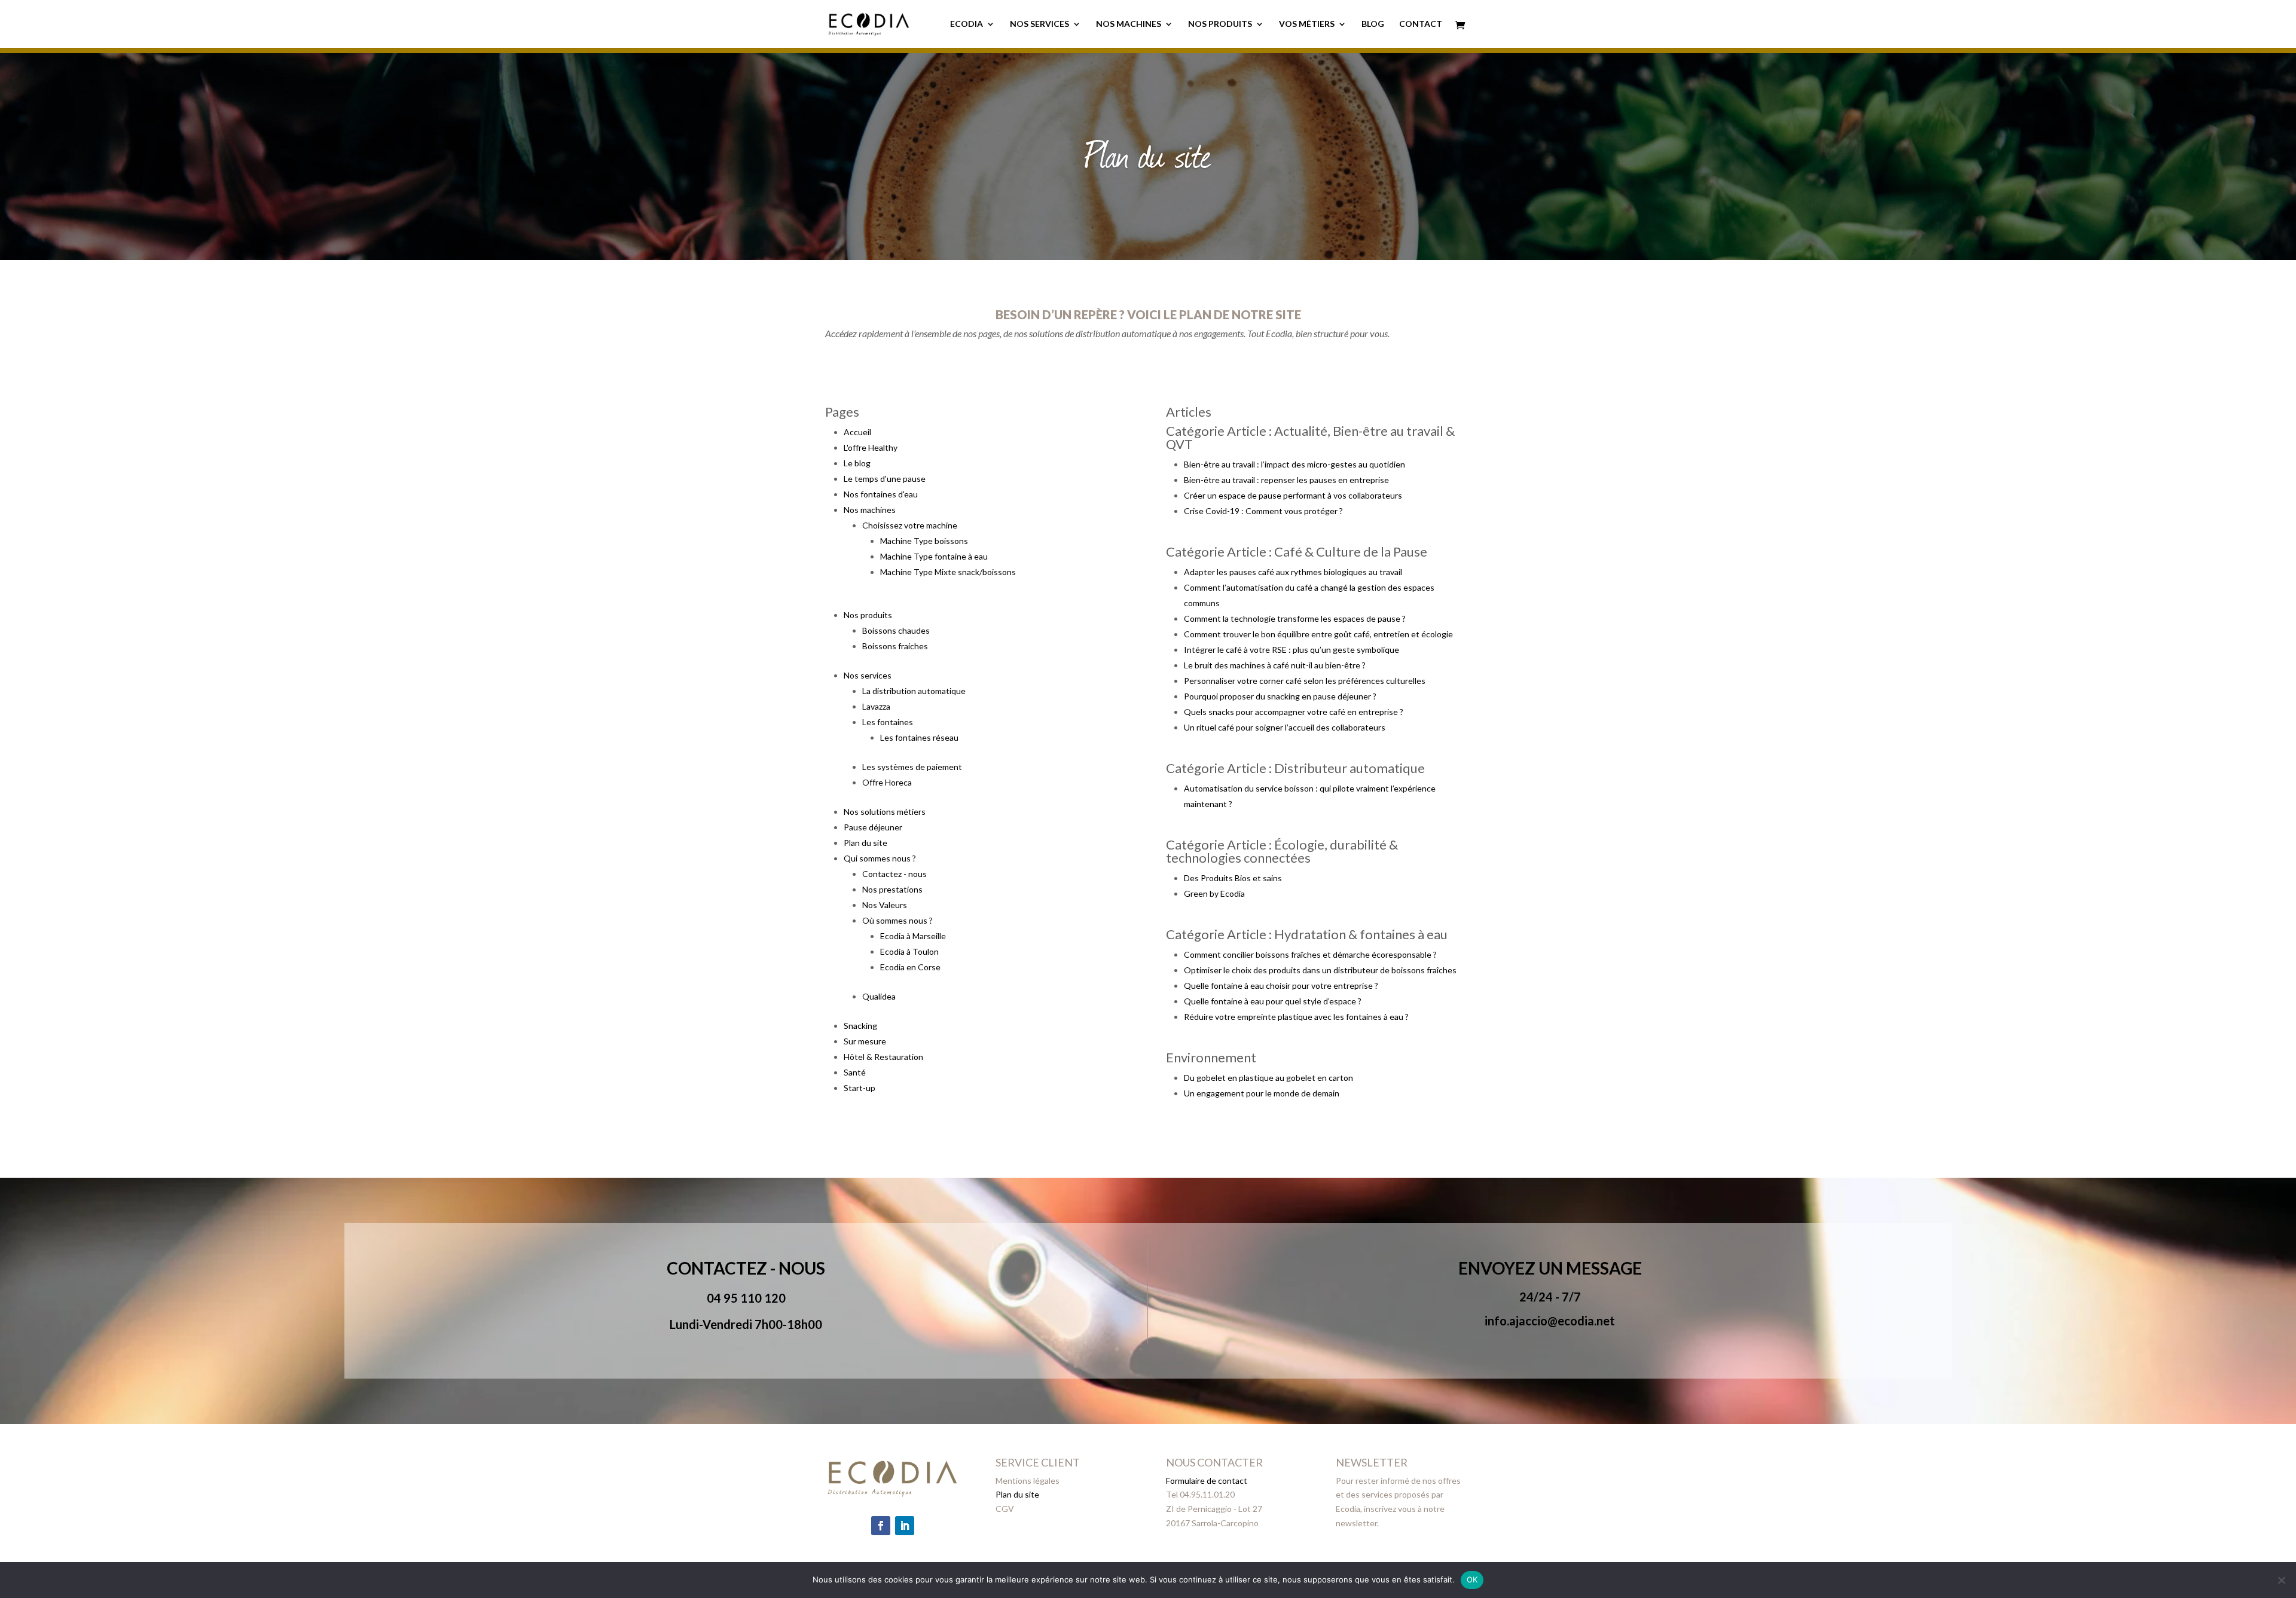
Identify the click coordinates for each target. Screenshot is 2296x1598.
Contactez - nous (894, 874)
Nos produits (1220, 24)
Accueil (857, 432)
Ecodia (967, 24)
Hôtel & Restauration (883, 1057)
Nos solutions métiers (885, 812)
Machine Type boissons (924, 541)
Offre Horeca (887, 782)
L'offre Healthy (871, 447)
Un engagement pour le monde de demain (1262, 1093)
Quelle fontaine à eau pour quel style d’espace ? (1273, 1001)
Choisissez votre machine (910, 525)
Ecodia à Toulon (909, 951)
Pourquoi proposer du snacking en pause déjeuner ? (1280, 696)
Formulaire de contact (1207, 1481)
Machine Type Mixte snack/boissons (948, 572)
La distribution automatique (914, 691)
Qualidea (879, 996)
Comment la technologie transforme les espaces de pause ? (1295, 618)
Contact (1421, 24)
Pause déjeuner (873, 827)
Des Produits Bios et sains (1233, 878)
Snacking (860, 1026)
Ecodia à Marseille (913, 936)
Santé (855, 1072)
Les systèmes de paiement (912, 767)
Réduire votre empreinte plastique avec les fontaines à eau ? (1296, 1017)
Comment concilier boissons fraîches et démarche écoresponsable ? (1310, 954)
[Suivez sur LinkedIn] (905, 1526)
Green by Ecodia (1214, 893)
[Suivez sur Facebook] (881, 1526)
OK (1472, 1579)
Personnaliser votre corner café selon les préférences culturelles (1305, 681)
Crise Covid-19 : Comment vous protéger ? (1263, 511)
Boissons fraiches (895, 646)
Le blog (857, 463)
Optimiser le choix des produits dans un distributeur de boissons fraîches (1320, 970)
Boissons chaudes (896, 630)
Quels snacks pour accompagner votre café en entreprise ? (1294, 712)
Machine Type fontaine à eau (934, 556)
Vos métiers (1307, 24)
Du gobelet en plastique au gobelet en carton (1268, 1078)
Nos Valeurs (885, 905)
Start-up (860, 1088)
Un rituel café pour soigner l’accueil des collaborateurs (1285, 727)
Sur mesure (865, 1041)
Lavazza (876, 706)
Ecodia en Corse (910, 967)
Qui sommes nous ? (880, 858)
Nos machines (1129, 24)
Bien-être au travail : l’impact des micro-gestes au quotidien (1294, 464)
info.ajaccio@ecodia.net (1550, 1321)
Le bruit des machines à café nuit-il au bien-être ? (1275, 665)
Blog (1373, 24)
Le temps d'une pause (885, 479)
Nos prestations (892, 889)
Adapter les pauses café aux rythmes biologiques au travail (1293, 572)
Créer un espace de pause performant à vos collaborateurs (1293, 495)
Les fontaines (888, 722)
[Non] (2281, 1580)
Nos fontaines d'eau (881, 494)
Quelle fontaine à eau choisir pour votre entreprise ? (1281, 986)
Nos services (1039, 24)
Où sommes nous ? (897, 920)
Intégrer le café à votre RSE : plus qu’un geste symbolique (1291, 650)
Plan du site (865, 843)
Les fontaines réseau (919, 737)
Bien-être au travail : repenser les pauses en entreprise (1286, 480)
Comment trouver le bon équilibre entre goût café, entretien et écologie (1318, 634)
